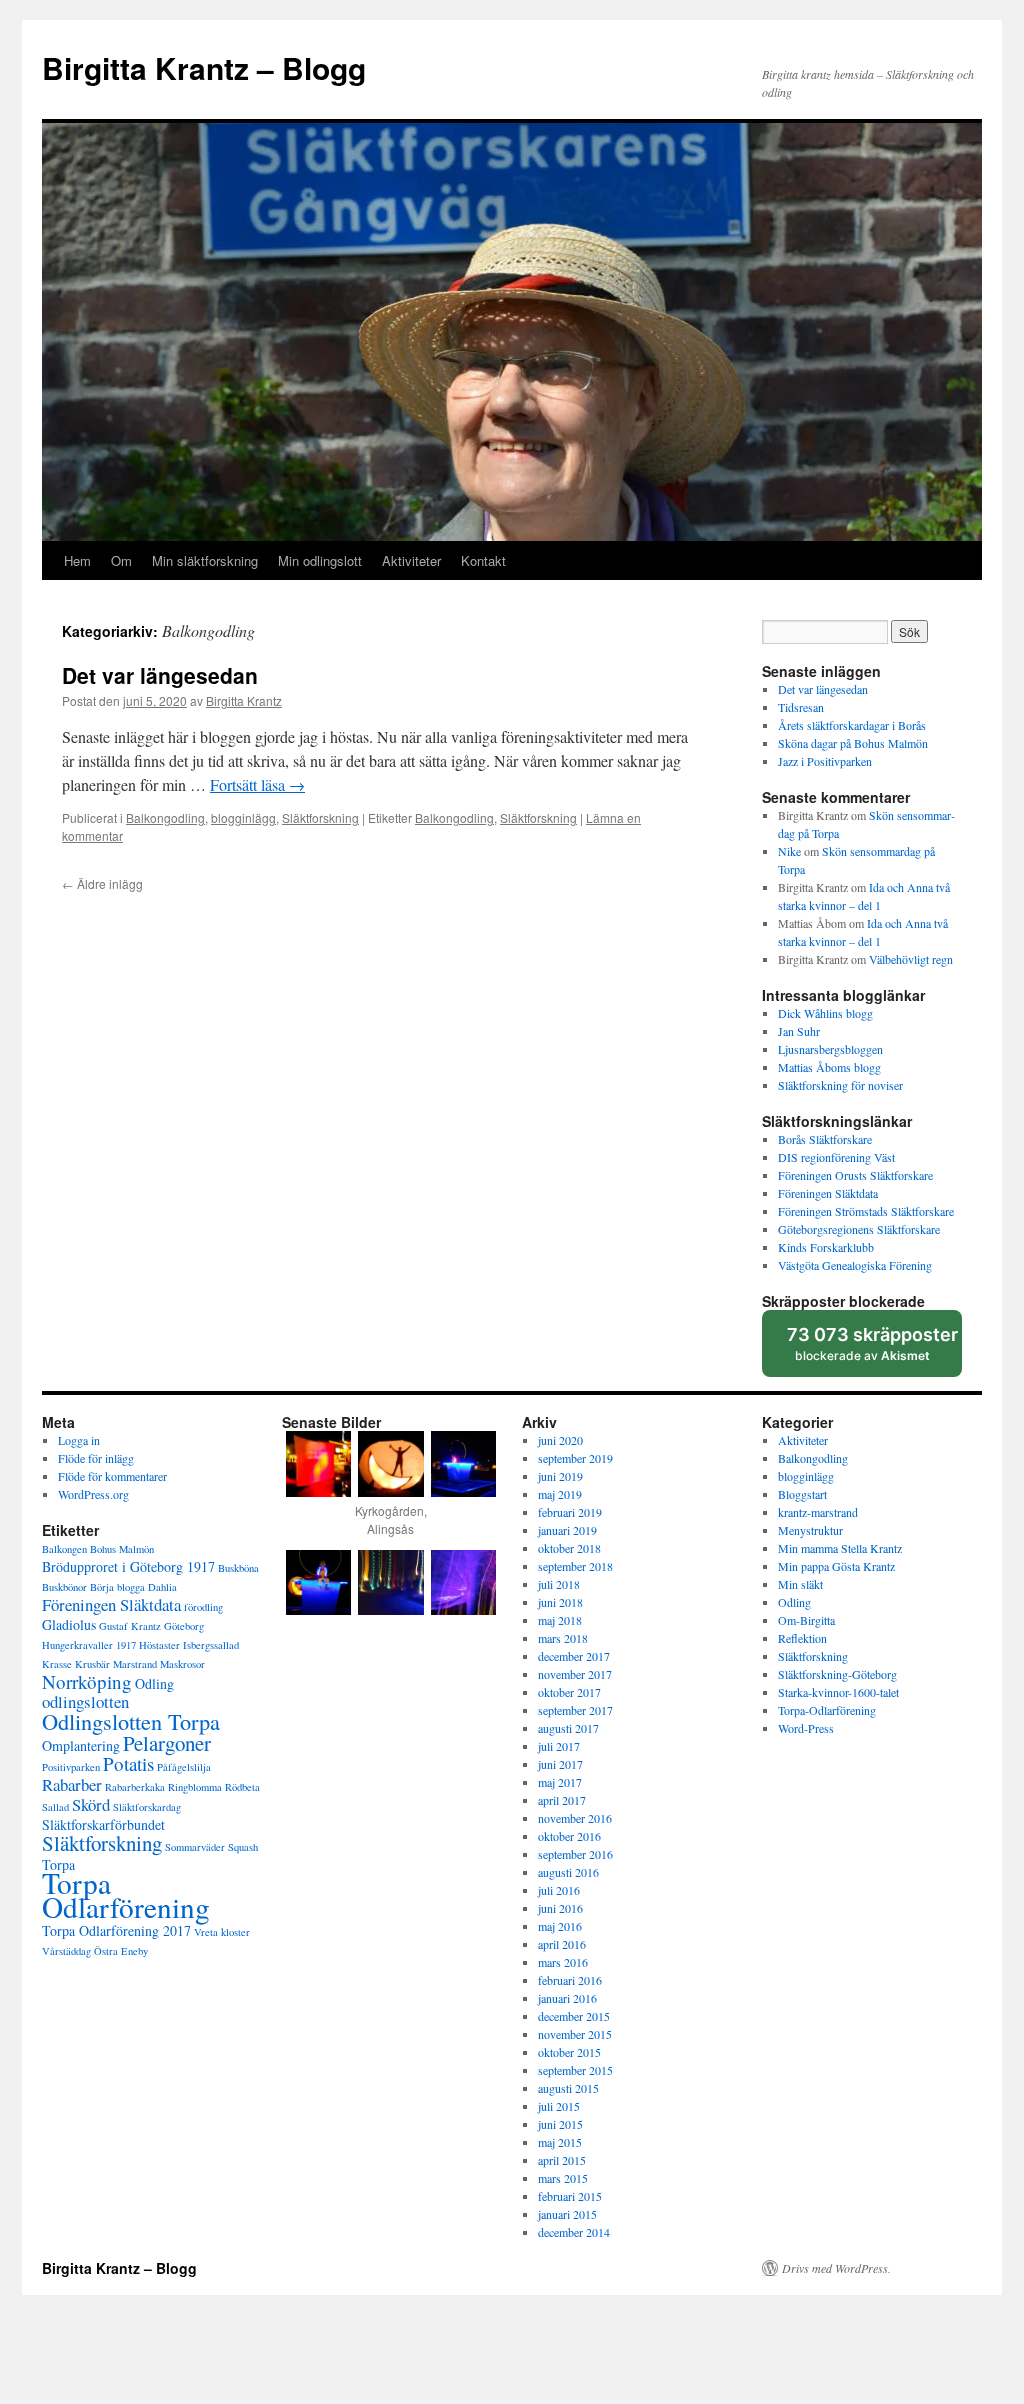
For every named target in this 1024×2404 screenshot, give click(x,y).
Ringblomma (195, 1787)
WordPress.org (93, 1494)
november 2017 (575, 1674)
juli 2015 (559, 2106)
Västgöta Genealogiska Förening (855, 1265)
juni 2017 (560, 1764)
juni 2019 (560, 1476)
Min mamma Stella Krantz (840, 1548)
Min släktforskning (205, 560)
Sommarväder (195, 1847)
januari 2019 (567, 1530)
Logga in (79, 1440)
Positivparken (71, 1767)
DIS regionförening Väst (836, 1157)
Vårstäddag (66, 1951)
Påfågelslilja (184, 1767)
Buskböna (238, 1568)
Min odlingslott (320, 560)
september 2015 (575, 2070)
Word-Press (806, 1728)
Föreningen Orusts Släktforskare (855, 1175)
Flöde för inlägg (96, 1458)
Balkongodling (165, 817)
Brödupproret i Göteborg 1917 (128, 1566)
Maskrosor (182, 1664)
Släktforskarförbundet (103, 1824)
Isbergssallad (211, 1645)
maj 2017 (560, 1782)
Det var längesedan (160, 675)
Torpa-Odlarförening (827, 1710)
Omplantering (81, 1745)
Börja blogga (117, 1587)
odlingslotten (85, 1701)
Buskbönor (64, 1587)
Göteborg (184, 1626)
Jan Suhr (799, 1031)
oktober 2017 (569, 1692)
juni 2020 (560, 1440)
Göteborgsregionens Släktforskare (859, 1229)
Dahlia (162, 1587)
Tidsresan (801, 707)
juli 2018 (559, 1584)
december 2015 (574, 2016)
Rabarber (72, 1784)
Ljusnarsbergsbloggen (830, 1049)
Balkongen (64, 1549)
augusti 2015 (568, 2088)
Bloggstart (802, 1494)
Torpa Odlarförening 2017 (116, 1930)
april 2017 (562, 1800)
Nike (789, 851)
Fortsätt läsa (257, 784)
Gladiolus (69, 1624)
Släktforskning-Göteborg (837, 1674)
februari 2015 (570, 2196)
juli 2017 (559, 1746)
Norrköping (87, 1681)
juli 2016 (559, 1890)
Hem (77, 560)
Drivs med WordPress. (836, 2268)
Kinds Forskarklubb (826, 1247)
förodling (203, 1607)
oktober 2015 (569, 2052)
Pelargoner (167, 1743)
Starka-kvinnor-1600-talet (838, 1692)
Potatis (128, 1763)
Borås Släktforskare (825, 1139)
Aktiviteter (411, 560)
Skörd (91, 1804)
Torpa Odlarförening (126, 1894)
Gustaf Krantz (130, 1626)
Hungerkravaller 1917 (89, 1645)
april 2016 (562, 1944)
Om (121, 560)
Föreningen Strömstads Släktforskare (866, 1211)
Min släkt (800, 1584)
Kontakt (483, 560)
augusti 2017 (568, 1728)
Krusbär (92, 1664)
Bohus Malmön (122, 1549)
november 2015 (575, 2034)
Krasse (57, 1664)
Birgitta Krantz (244, 700)
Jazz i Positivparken (825, 761)
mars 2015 (563, 2178)
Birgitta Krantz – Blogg (204, 67)
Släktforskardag (147, 1807)
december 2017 (574, 1656)
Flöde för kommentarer (112, 1476)
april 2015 (562, 2160)
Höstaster (159, 1645)
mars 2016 (563, 1962)
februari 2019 (570, 1512)
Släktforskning (320, 817)
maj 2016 (560, 1926)
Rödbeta (242, 1787)
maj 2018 (560, 1620)
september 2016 (575, 1854)
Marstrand (135, 1664)
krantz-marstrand (818, 1512)
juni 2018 (560, 1602)
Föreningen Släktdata (828, 1193)
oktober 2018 (569, 1548)
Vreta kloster (222, 1932)
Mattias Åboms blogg (829, 1067)
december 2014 (574, 2232)
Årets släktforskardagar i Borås (852, 725)
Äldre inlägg (102, 883)
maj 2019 (560, 1494)
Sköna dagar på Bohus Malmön (853, 743)
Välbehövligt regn (911, 959)
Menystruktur (810, 1530)
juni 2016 (560, 1908)
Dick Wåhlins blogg (825, 1013)
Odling (154, 1683)
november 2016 (575, 1818)
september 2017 (575, 1710)
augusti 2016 (568, 1872)
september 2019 (575, 1458)
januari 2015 (567, 2214)
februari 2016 (570, 1980)
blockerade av (873, 1350)
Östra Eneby (121, 1951)
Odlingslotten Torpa (131, 1721)
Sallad (55, 1807)
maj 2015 (560, 2142)
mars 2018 (563, 1638)
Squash (243, 1847)
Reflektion (802, 1638)
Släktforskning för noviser (840, 1085)
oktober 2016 (569, 1836)
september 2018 (575, 1566)
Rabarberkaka (135, 1787)
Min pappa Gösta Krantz (836, 1566)
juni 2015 (560, 2124)
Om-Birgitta (806, 1620)
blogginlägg (243, 817)
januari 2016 (567, 1998)
